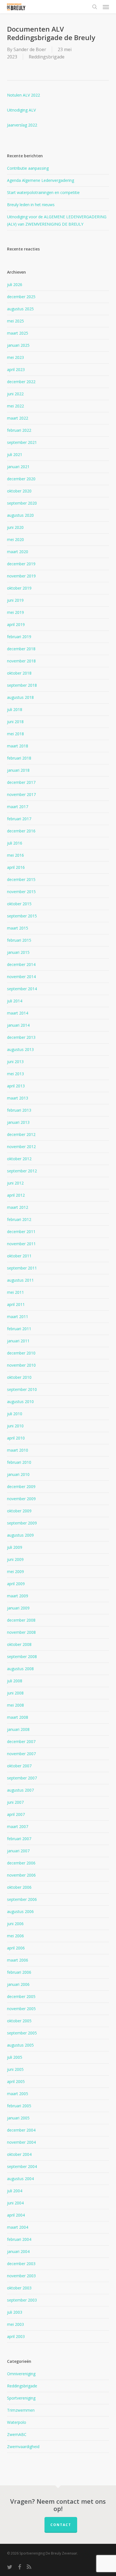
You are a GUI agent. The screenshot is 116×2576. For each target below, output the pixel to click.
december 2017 (21, 782)
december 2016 (21, 831)
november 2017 (21, 794)
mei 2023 (15, 357)
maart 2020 (18, 552)
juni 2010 (15, 1426)
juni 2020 (15, 527)
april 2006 (16, 1948)
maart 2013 (18, 1098)
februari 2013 (19, 1110)
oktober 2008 (19, 1644)
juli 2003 (15, 2312)
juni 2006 (15, 1924)
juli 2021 (15, 454)
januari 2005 (18, 2118)
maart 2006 (18, 1960)
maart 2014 (18, 1013)
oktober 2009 (19, 1511)
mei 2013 (15, 1074)
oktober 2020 (19, 491)
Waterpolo (17, 2422)
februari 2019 (19, 637)
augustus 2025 (20, 309)
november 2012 (21, 1147)
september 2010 (22, 1389)
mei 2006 (15, 1936)
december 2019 (21, 564)
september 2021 (22, 442)
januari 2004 (18, 2251)
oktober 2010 (19, 1377)
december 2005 (21, 1996)
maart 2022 (18, 418)
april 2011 (16, 1304)
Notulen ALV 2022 (24, 95)
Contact (61, 2525)
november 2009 (21, 1499)
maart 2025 (18, 333)
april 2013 (16, 1086)
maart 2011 (18, 1317)
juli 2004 (15, 2191)
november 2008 (21, 1632)
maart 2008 (18, 1717)
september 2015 (22, 916)
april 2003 (16, 2336)
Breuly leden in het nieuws (31, 205)
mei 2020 (15, 539)
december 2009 (21, 1487)
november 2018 (21, 661)
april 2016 (16, 867)
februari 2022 (19, 430)
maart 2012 (18, 1207)
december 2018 (21, 649)
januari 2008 (18, 1729)
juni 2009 (15, 1559)
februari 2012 (19, 1219)
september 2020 (22, 503)
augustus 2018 (20, 697)
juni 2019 (15, 600)
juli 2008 (15, 1681)
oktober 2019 (19, 588)
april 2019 (16, 624)
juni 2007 (15, 1802)
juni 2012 (15, 1183)
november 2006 (21, 1875)
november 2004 (21, 2142)
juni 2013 (15, 1062)
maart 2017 (18, 807)
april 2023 (16, 369)
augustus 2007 (20, 1790)
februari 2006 (19, 1972)
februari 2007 (19, 1839)
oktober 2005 (19, 2021)
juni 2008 (15, 1693)
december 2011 (21, 1232)
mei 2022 (15, 406)
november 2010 (21, 1365)
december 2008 (21, 1620)
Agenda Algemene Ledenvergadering (41, 180)
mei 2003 (15, 2324)
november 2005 (21, 2009)
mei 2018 (15, 734)
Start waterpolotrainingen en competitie (43, 192)
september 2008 (22, 1656)
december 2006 (21, 1863)
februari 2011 (19, 1329)
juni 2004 (15, 2203)
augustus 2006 (20, 1911)
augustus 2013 (20, 1049)
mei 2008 (15, 1705)
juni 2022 (15, 394)
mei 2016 (15, 855)
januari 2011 (18, 1341)
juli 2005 (15, 2057)
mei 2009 (15, 1571)
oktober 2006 (19, 1887)
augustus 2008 (20, 1669)
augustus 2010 (20, 1402)
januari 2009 (18, 1608)
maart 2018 (18, 746)
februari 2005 (19, 2106)
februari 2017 (19, 819)
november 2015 (21, 892)
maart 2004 (18, 2227)
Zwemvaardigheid (23, 2447)
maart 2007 (18, 1826)
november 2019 (21, 576)
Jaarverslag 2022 (22, 125)
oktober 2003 (19, 2288)
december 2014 (21, 964)
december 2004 (21, 2130)
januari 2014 (18, 1025)
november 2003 (21, 2276)
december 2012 (21, 1134)
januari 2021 (18, 467)
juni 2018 (15, 722)
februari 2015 (19, 940)
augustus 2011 (20, 1280)
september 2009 (22, 1523)
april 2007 (16, 1814)
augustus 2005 (20, 2045)
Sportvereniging (21, 2398)
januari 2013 (18, 1122)
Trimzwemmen (21, 2410)
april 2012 (16, 1195)
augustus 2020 (20, 515)
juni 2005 (15, 2069)
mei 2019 (15, 612)
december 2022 (21, 382)
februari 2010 (19, 1462)
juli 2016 (15, 843)
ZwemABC (17, 2434)
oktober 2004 (19, 2154)
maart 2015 (18, 928)
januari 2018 (18, 770)
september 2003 (22, 2300)
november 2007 (21, 1754)
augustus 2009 (20, 1535)
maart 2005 (18, 2094)
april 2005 (16, 2081)
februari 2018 (19, 758)
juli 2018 (15, 709)
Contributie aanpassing (28, 168)
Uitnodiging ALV (21, 110)
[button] (106, 7)
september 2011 (22, 1268)
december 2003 (21, 2264)
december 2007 (21, 1741)
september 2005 (22, 2033)
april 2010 (16, 1438)
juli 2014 (15, 1001)
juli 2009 (15, 1547)
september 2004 (22, 2166)
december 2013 (21, 1037)
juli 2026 (15, 284)
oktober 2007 (19, 1766)
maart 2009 (18, 1596)
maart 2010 (18, 1450)
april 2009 (16, 1584)
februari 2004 (19, 2239)
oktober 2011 (19, 1256)
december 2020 (21, 479)
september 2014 (22, 989)
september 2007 (22, 1778)
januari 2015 (18, 952)
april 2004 (16, 2215)
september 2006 (22, 1899)
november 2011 (21, 1244)
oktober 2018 (19, 673)
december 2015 (21, 879)
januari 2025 (18, 345)
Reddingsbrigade (47, 57)
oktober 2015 (19, 904)
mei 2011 (15, 1292)
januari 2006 (18, 1984)
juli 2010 (15, 1414)
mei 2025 (15, 321)
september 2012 (22, 1171)
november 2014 (21, 977)
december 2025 (21, 297)
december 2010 (21, 1353)
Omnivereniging (21, 2374)
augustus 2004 (20, 2179)
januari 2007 (18, 1851)
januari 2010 (18, 1474)
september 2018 (22, 685)
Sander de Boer (30, 49)
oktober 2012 (19, 1159)
